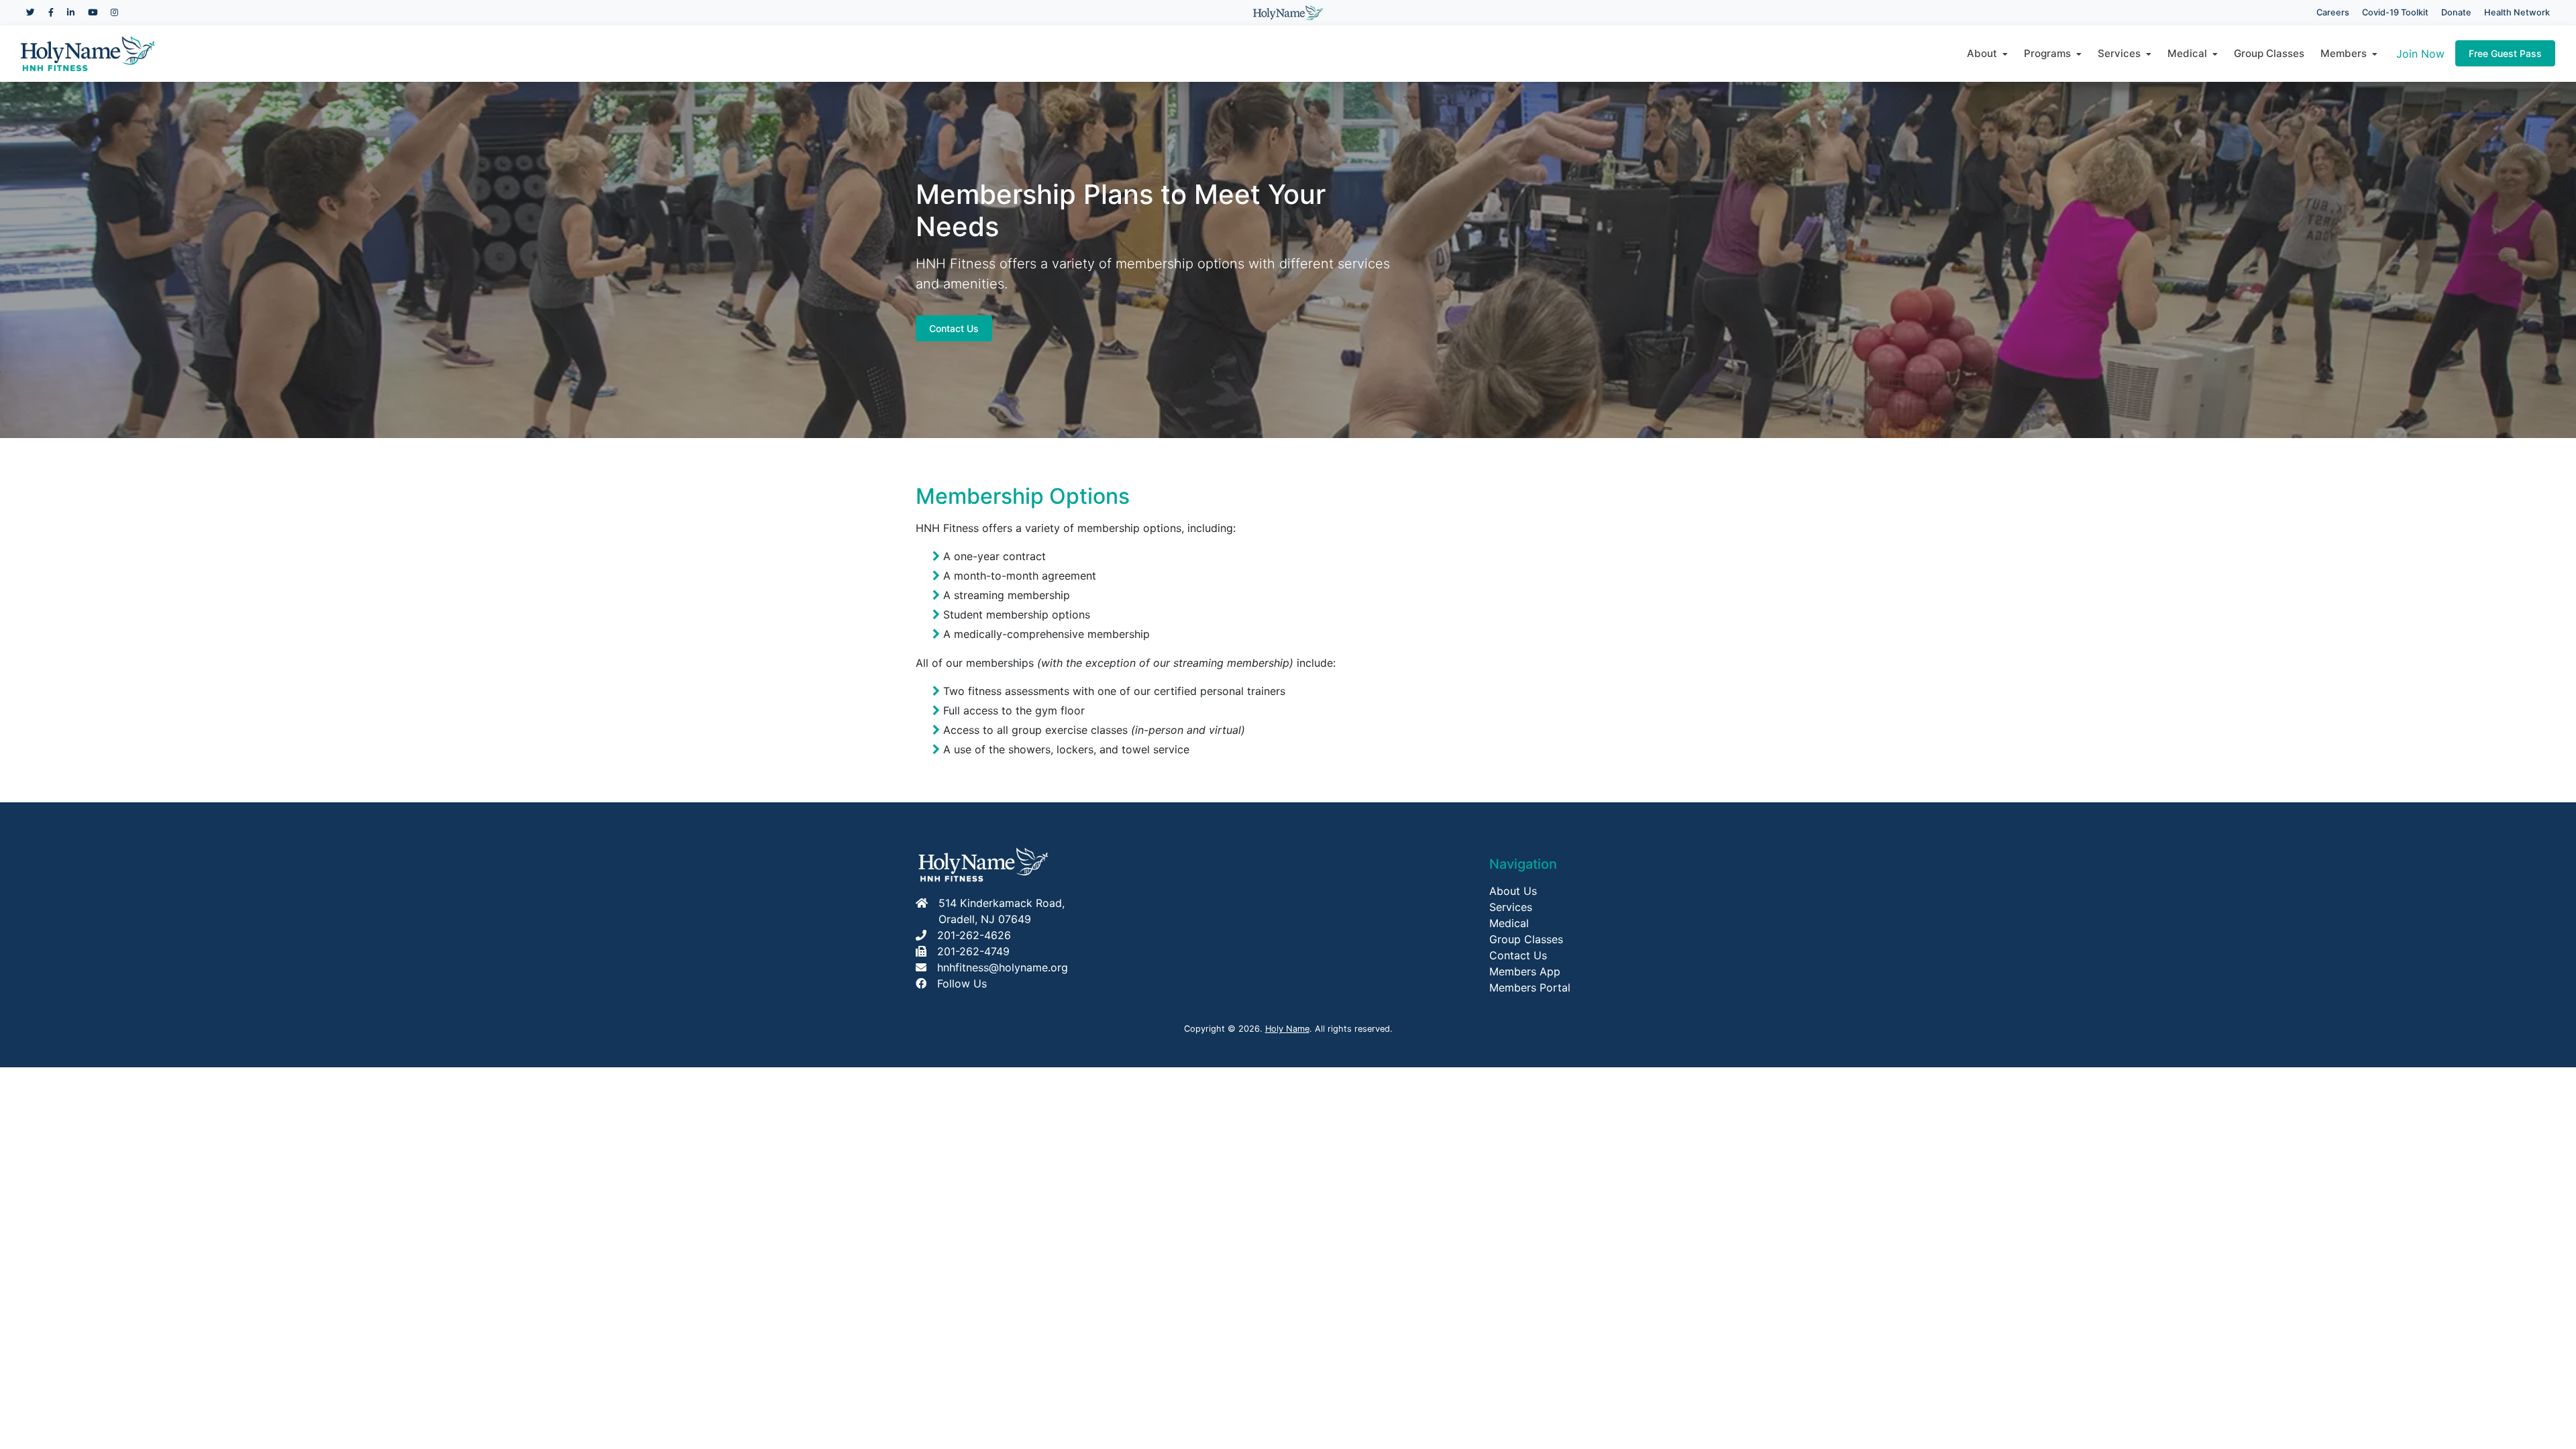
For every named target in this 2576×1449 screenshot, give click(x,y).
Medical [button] (2190, 53)
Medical (1509, 923)
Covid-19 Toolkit (2395, 12)
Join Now (2420, 54)
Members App (1525, 971)
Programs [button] (2050, 53)
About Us (1513, 891)
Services (1511, 907)
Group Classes (2269, 53)
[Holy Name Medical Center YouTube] (93, 12)
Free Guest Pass (2505, 53)
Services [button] (2122, 53)
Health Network (2517, 12)
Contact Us (954, 328)
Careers (2333, 12)
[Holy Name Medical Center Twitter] (31, 12)
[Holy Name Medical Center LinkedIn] (71, 12)
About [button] (1985, 53)
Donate (2456, 12)
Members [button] (2346, 53)
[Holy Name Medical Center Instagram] (114, 12)
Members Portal (1530, 987)
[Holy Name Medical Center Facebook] (51, 12)
